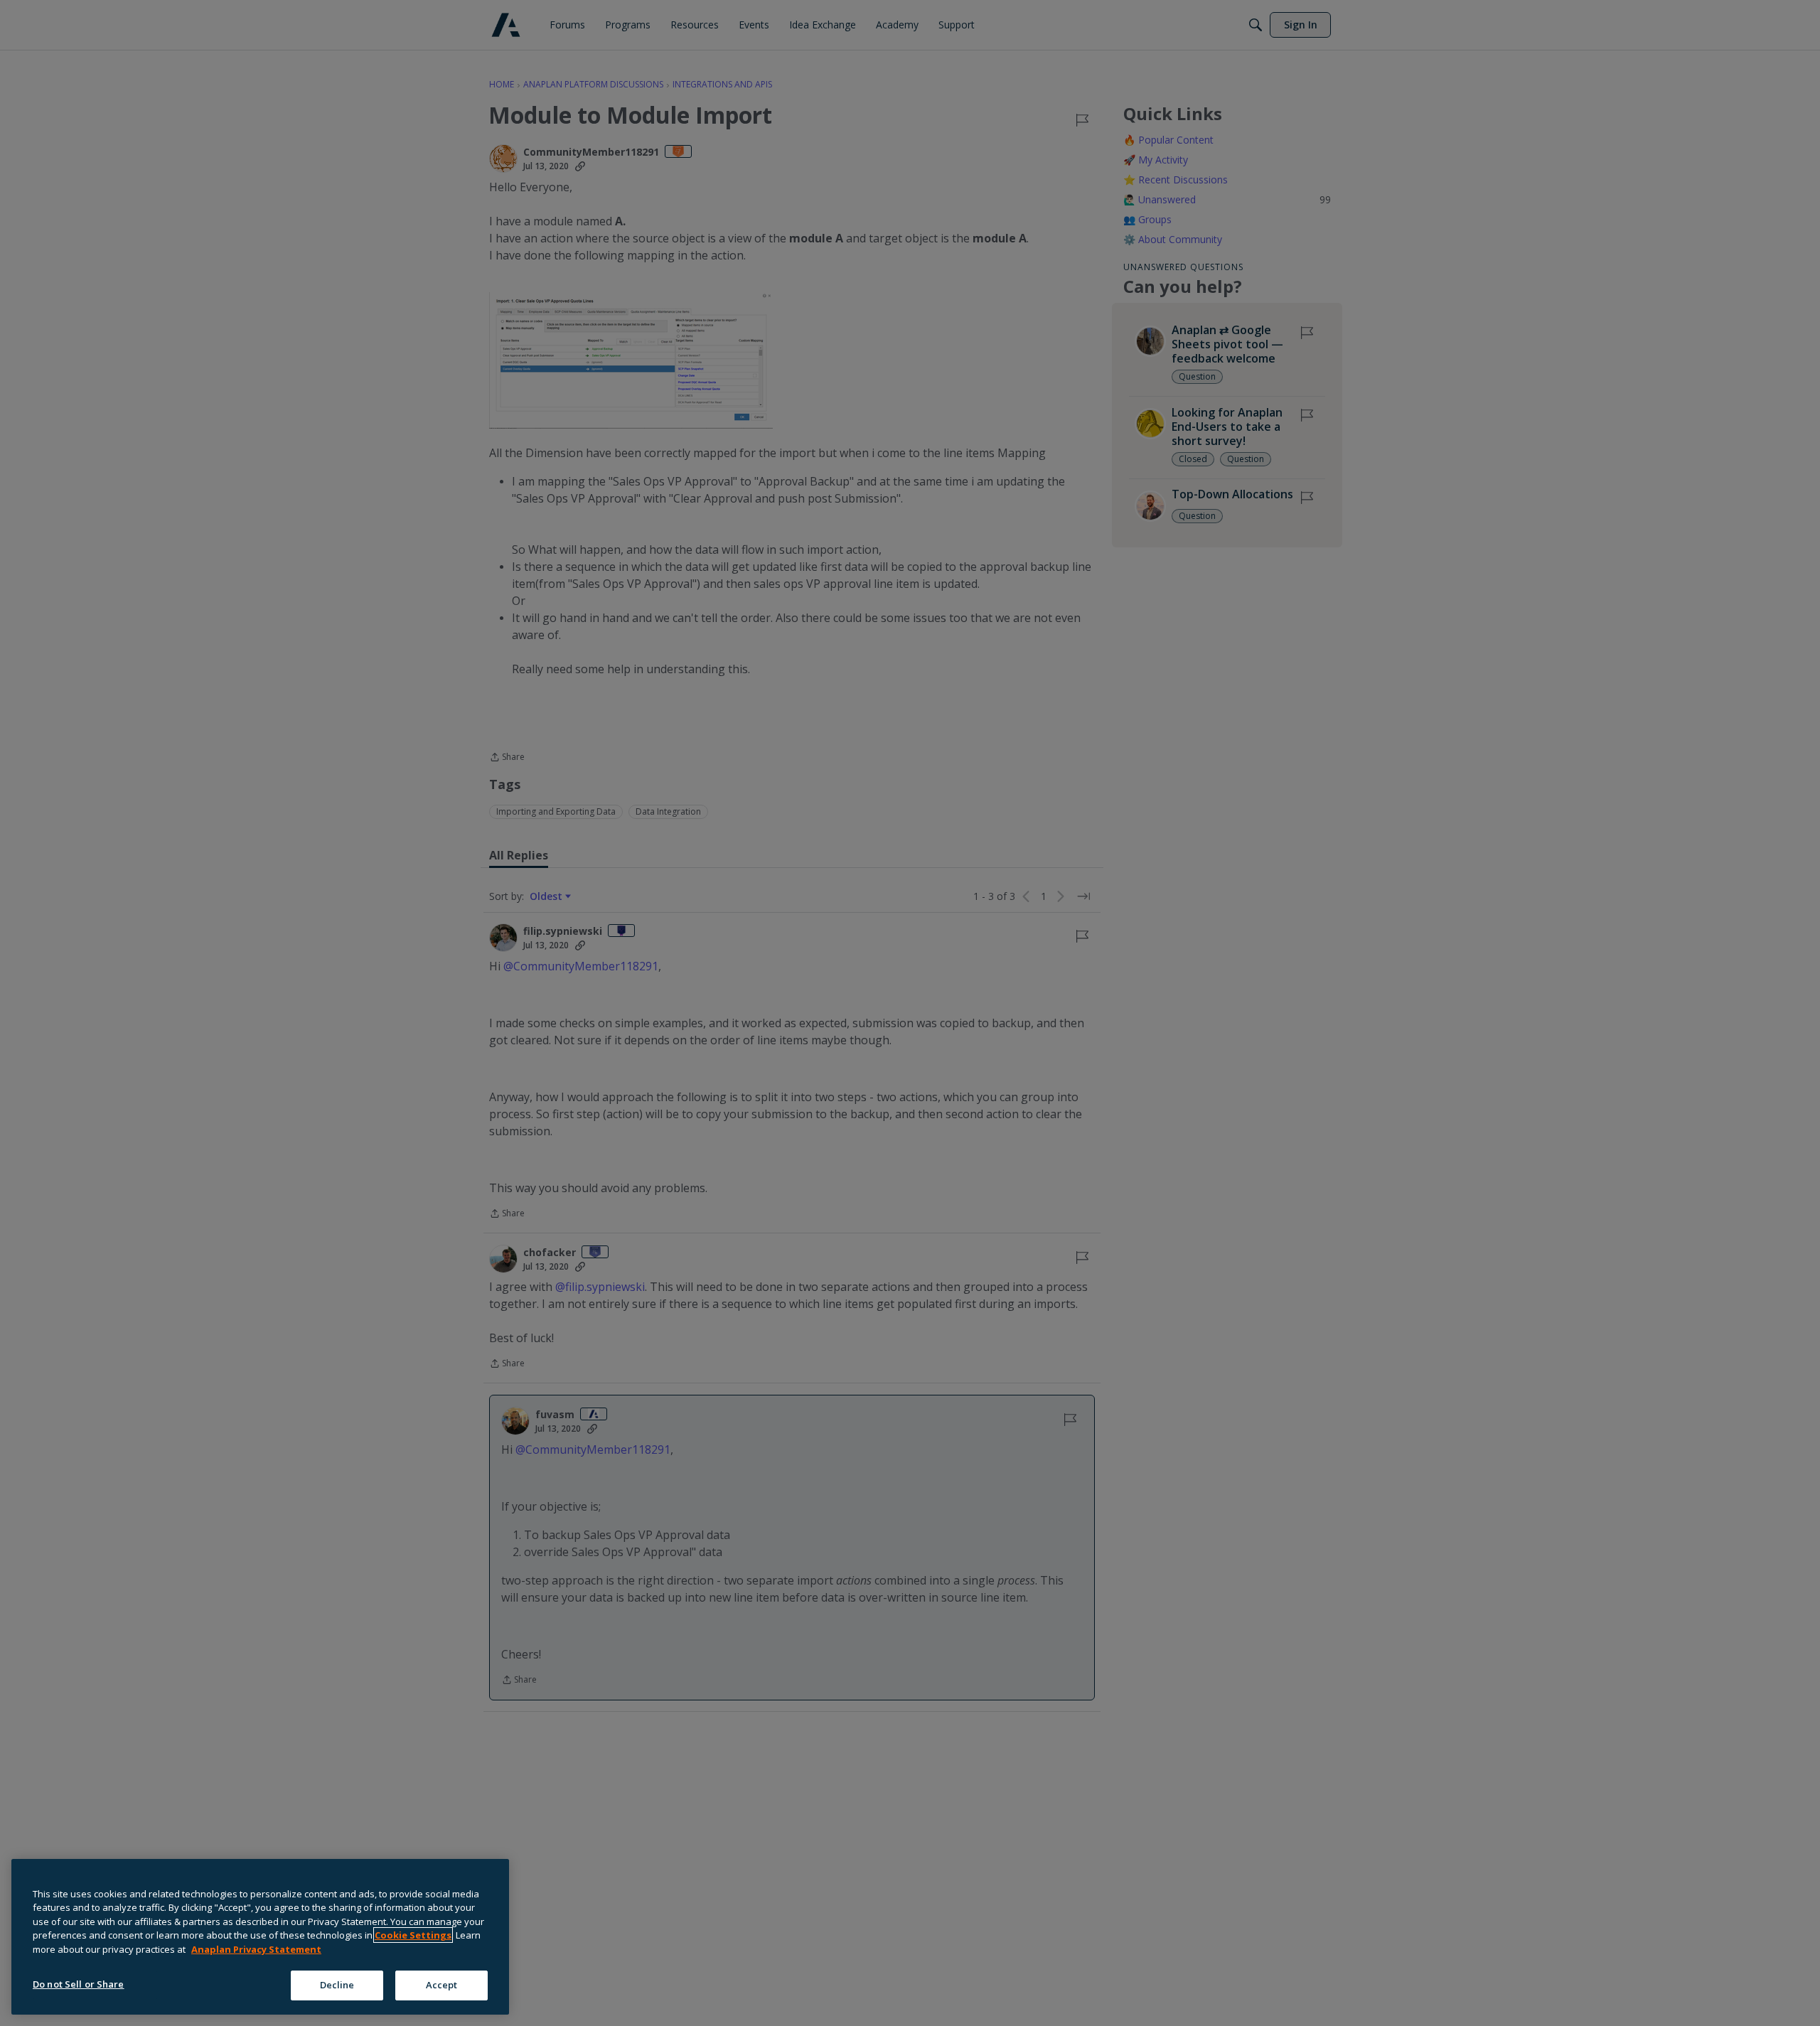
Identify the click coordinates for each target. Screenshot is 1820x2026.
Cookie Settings (413, 1935)
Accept (442, 1985)
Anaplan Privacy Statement (256, 1949)
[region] (260, 1937)
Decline (337, 1985)
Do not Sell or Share (79, 1984)
